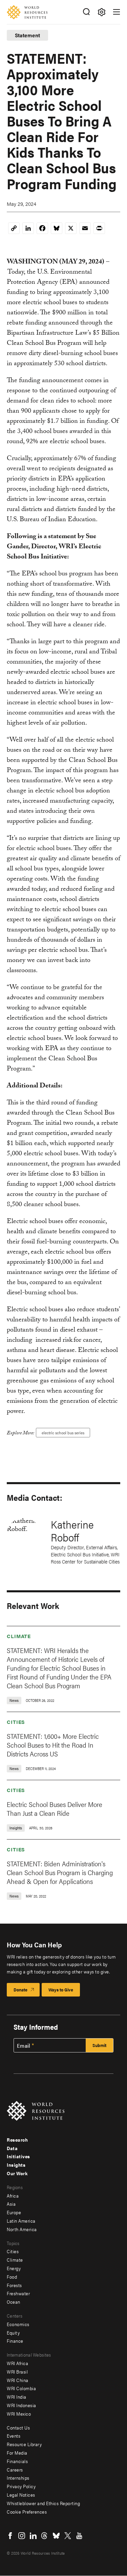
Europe (14, 2212)
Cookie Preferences (27, 2512)
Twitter (68, 2536)
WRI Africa (17, 2363)
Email (24, 2046)
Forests (14, 2285)
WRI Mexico (19, 2414)
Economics (18, 2324)
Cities (16, 1722)
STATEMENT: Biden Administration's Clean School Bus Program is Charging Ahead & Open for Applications (60, 1872)
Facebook (10, 2536)
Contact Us (18, 2427)
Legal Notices (21, 2495)
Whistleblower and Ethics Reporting (43, 2503)
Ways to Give (61, 1990)
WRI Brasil (17, 2372)
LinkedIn (33, 2536)
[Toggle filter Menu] (101, 12)
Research (17, 2140)
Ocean (14, 2302)
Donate (20, 1990)
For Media (17, 2453)
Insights (16, 2165)
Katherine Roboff (72, 1530)
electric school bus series (63, 1433)
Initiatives (18, 2156)
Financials (17, 2461)
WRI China (18, 2380)
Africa (13, 2196)
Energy (14, 2268)
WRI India (17, 2397)
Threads (45, 2536)
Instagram (22, 2536)
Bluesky (56, 2536)
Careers (15, 2470)
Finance (15, 2341)
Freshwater (18, 2293)
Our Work (17, 2173)
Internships (18, 2478)
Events (14, 2436)
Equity (13, 2333)
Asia (11, 2204)
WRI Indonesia (22, 2405)
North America (22, 2229)
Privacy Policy (21, 2486)
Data (12, 2148)
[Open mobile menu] (117, 12)
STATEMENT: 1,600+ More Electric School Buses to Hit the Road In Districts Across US (53, 1745)
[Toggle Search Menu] (86, 12)
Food (12, 2277)
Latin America (21, 2221)
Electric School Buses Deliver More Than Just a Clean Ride (55, 1808)
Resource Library (24, 2444)
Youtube (79, 2536)
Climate (19, 1636)
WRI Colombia (21, 2388)
